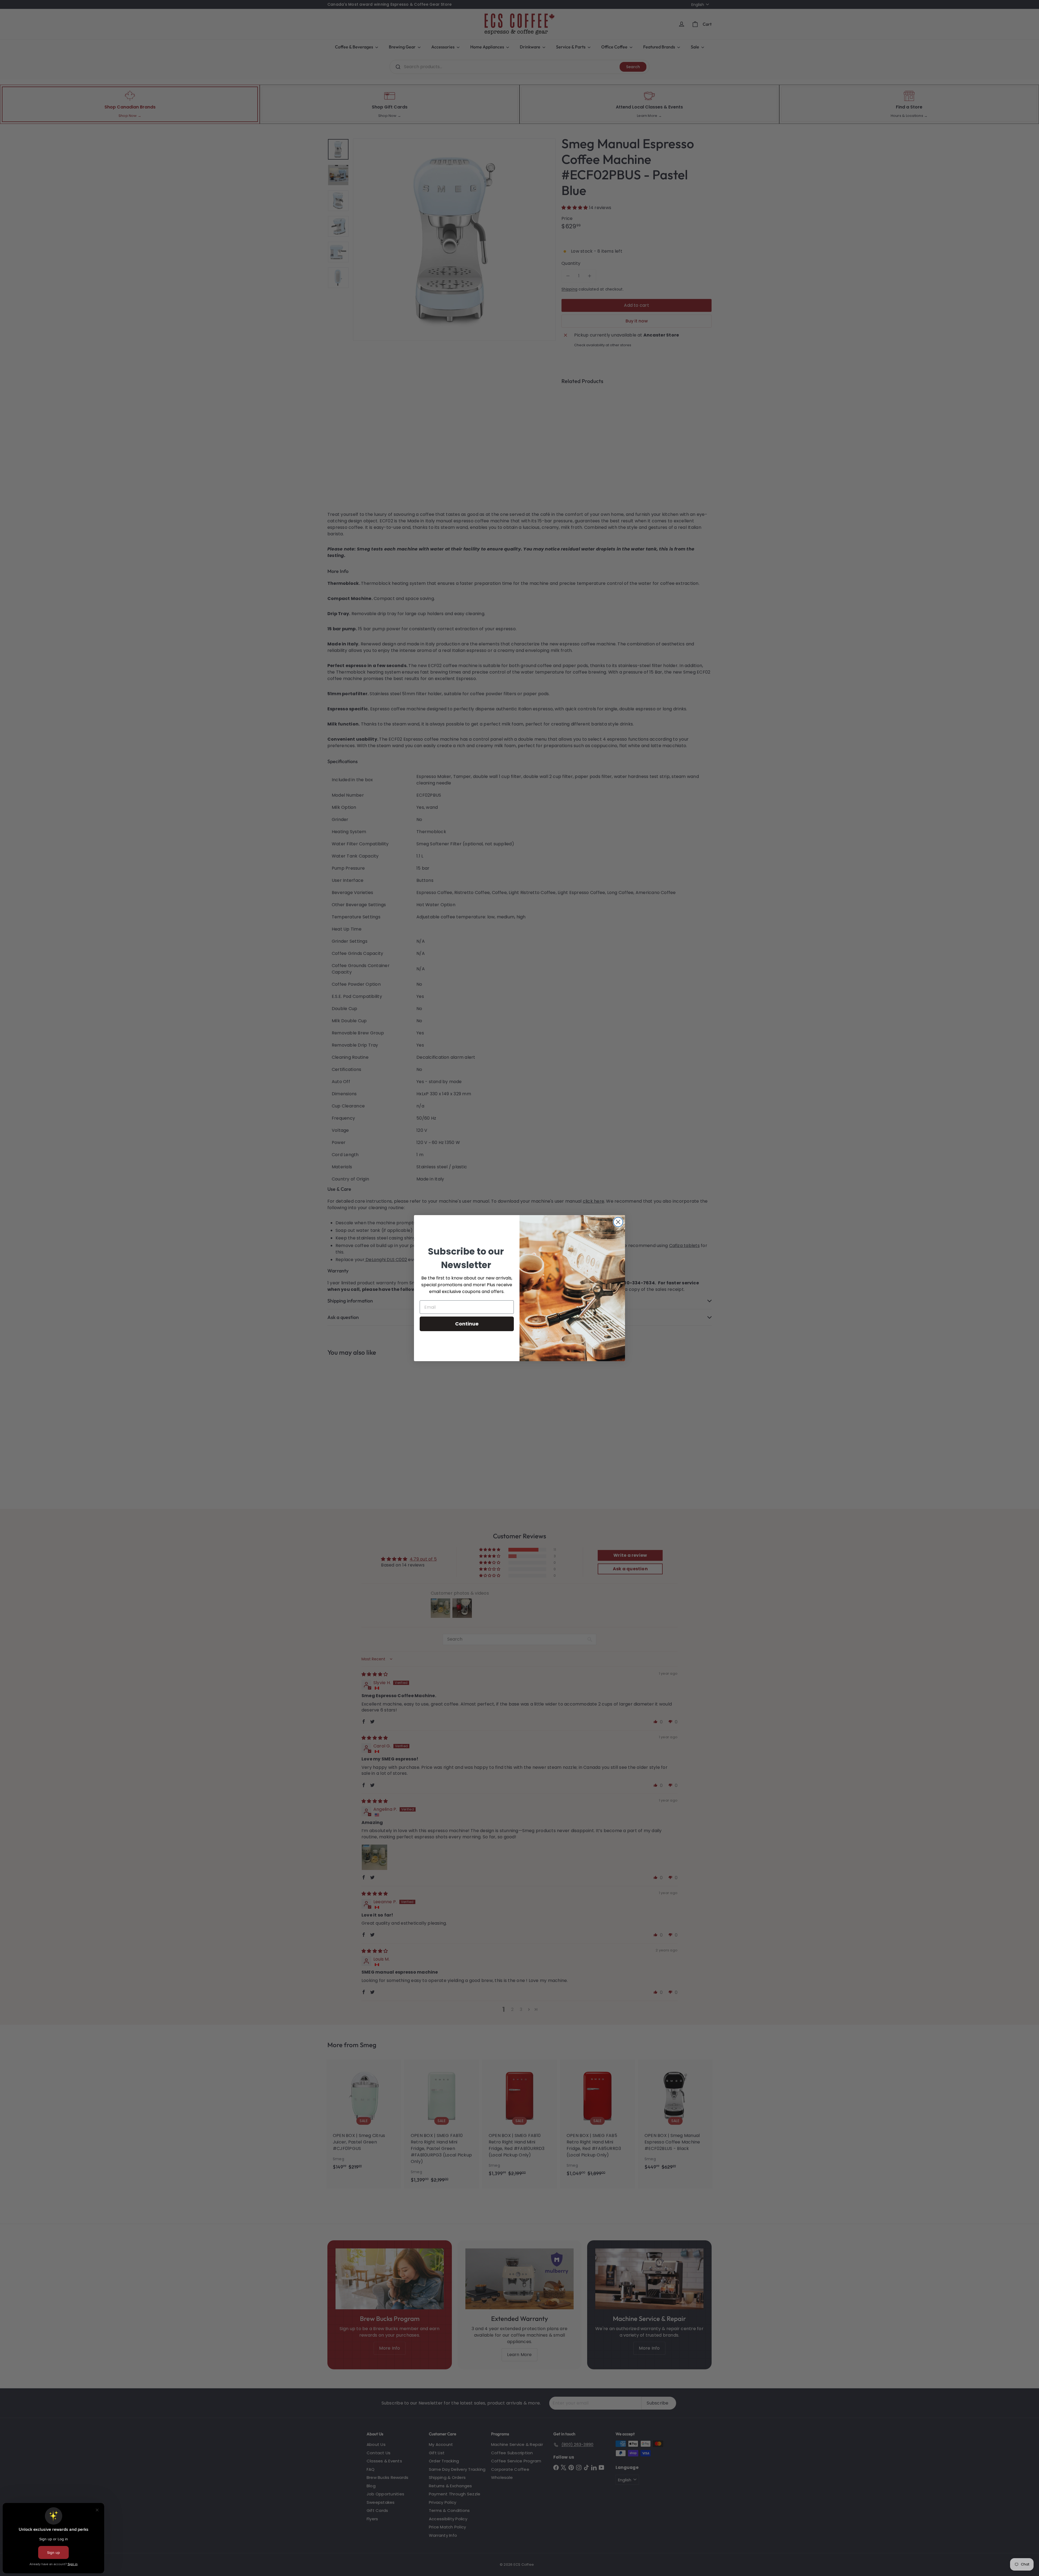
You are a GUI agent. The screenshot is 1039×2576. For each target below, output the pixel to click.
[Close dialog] (618, 1222)
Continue (467, 1324)
